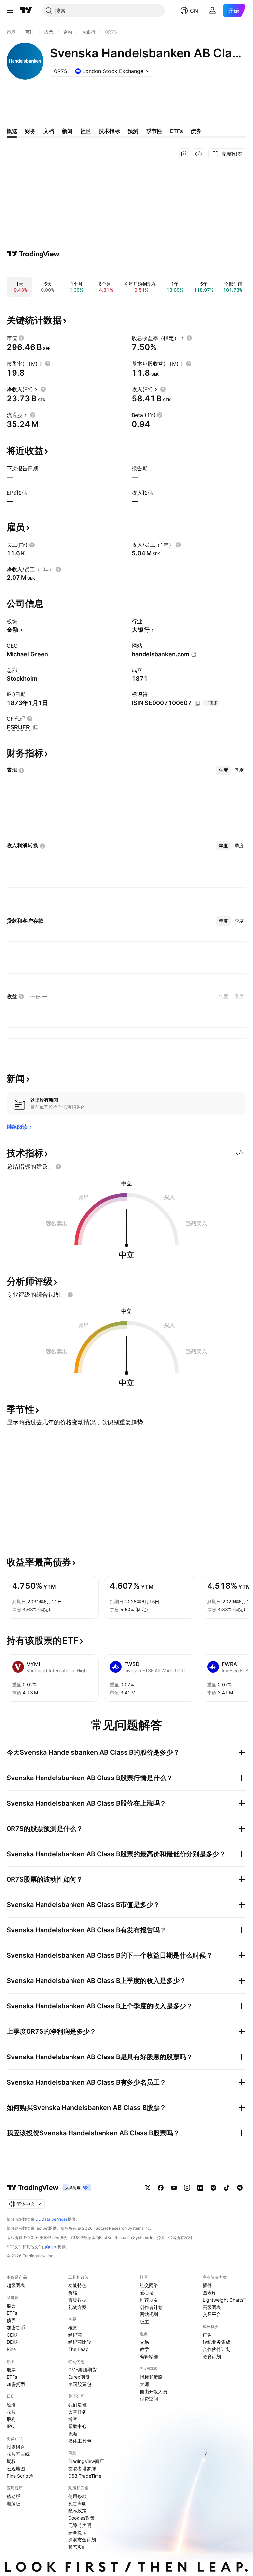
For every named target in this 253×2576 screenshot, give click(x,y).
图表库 (210, 2293)
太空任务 (77, 2412)
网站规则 (149, 2314)
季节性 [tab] (154, 131)
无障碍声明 (80, 2525)
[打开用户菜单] (212, 11)
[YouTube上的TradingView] (174, 2188)
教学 (144, 2349)
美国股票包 (80, 2384)
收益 (11, 2412)
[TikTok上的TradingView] (227, 2188)
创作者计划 (151, 2307)
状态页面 (77, 2547)
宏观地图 (16, 2468)
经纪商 (75, 2335)
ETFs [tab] (176, 131)
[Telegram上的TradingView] (213, 2188)
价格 (73, 2293)
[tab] (223, 770)
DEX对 (13, 2342)
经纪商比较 (80, 2342)
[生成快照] (185, 154)
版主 (144, 2322)
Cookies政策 (81, 2518)
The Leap (78, 2349)
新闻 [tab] (67, 131)
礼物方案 (77, 2307)
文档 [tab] (49, 131)
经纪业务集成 (216, 2342)
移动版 (14, 2496)
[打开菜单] (10, 11)
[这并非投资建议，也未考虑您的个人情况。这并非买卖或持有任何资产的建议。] (58, 1167)
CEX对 (13, 2335)
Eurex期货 (79, 2377)
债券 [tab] (196, 131)
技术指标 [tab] (109, 131)
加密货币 (16, 2327)
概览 (73, 2327)
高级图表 (212, 2307)
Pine (11, 2349)
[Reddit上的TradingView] (240, 2188)
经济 (11, 2405)
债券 (11, 2320)
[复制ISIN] (197, 703)
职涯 (73, 2434)
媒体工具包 (80, 2441)
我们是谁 (77, 2405)
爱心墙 (147, 2293)
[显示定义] (21, 338)
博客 (73, 2419)
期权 (11, 2461)
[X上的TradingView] (148, 2188)
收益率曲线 (18, 2454)
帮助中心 (77, 2426)
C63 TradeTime (85, 2476)
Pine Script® (20, 2476)
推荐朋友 (149, 2300)
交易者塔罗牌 (82, 2468)
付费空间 (149, 2399)
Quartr (52, 2247)
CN (194, 11)
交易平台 (212, 2314)
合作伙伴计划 (216, 2349)
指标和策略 (151, 2377)
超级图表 (16, 2285)
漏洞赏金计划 (82, 2540)
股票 (11, 2306)
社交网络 (149, 2285)
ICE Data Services (51, 2219)
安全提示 (77, 2532)
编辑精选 (149, 2356)
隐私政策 (77, 2511)
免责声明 (77, 2503)
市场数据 (77, 2300)
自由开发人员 (154, 2391)
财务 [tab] (30, 131)
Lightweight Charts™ (225, 2300)
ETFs (12, 2313)
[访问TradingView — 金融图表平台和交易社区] (33, 254)
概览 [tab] (12, 131)
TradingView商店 (86, 2461)
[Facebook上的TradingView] (161, 2188)
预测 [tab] (133, 131)
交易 (144, 2342)
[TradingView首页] (26, 11)
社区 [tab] (86, 131)
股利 (11, 2419)
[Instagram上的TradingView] (187, 2188)
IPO (11, 2426)
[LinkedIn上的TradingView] (200, 2188)
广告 (207, 2335)
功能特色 (77, 2285)
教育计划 (212, 2356)
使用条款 (77, 2496)
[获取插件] (199, 154)
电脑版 (14, 2503)
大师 (144, 2384)
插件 (207, 2285)
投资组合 (16, 2447)
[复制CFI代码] (36, 728)
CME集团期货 (82, 2370)
